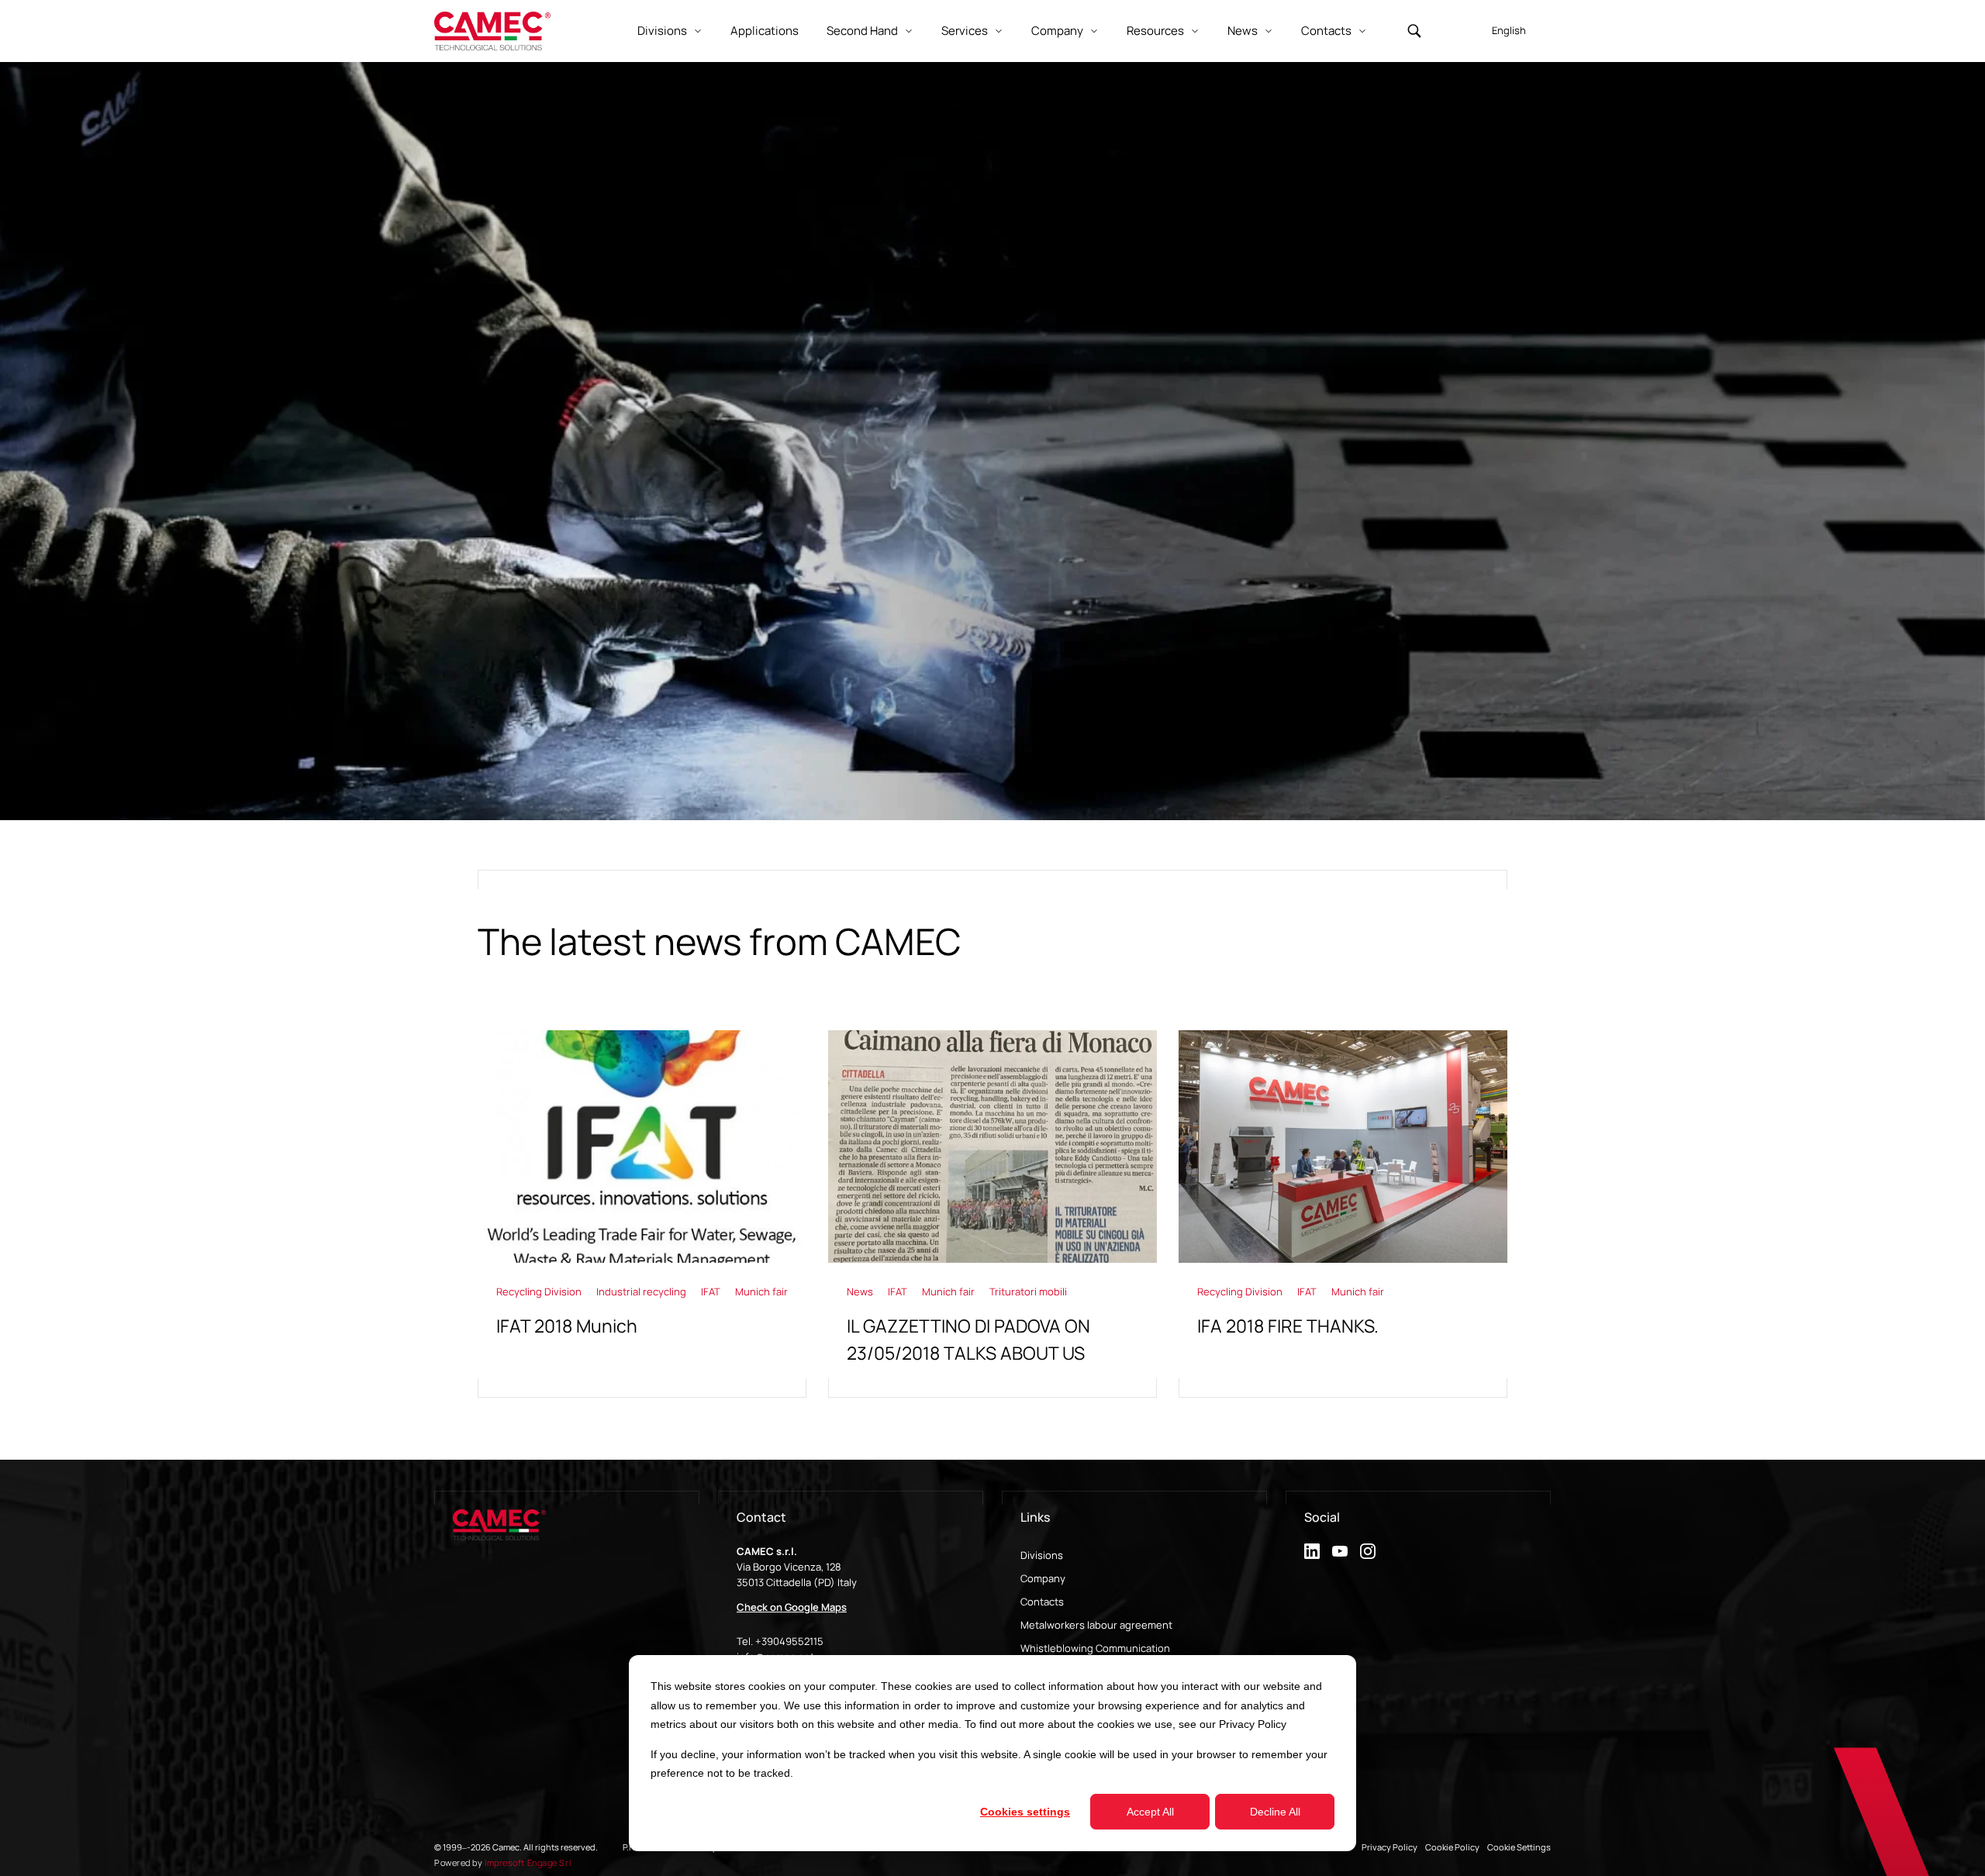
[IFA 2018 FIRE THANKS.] (1343, 1214)
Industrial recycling (642, 1291)
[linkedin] (1312, 1551)
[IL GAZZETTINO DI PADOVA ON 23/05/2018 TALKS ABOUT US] (992, 1214)
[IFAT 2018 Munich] (642, 1214)
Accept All (1150, 1812)
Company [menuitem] (1043, 1578)
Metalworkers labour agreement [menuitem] (1096, 1625)
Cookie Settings (1519, 1847)
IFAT (712, 1291)
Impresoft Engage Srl (528, 1862)
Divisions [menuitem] (1042, 1555)
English (1509, 30)
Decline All (1275, 1812)
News (861, 1291)
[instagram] (1368, 1551)
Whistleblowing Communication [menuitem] (1095, 1648)
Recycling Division (540, 1291)
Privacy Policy (1253, 1724)
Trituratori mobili (1028, 1291)
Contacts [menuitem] (1042, 1602)
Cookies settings (1025, 1812)
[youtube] (1340, 1551)
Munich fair (761, 1291)
